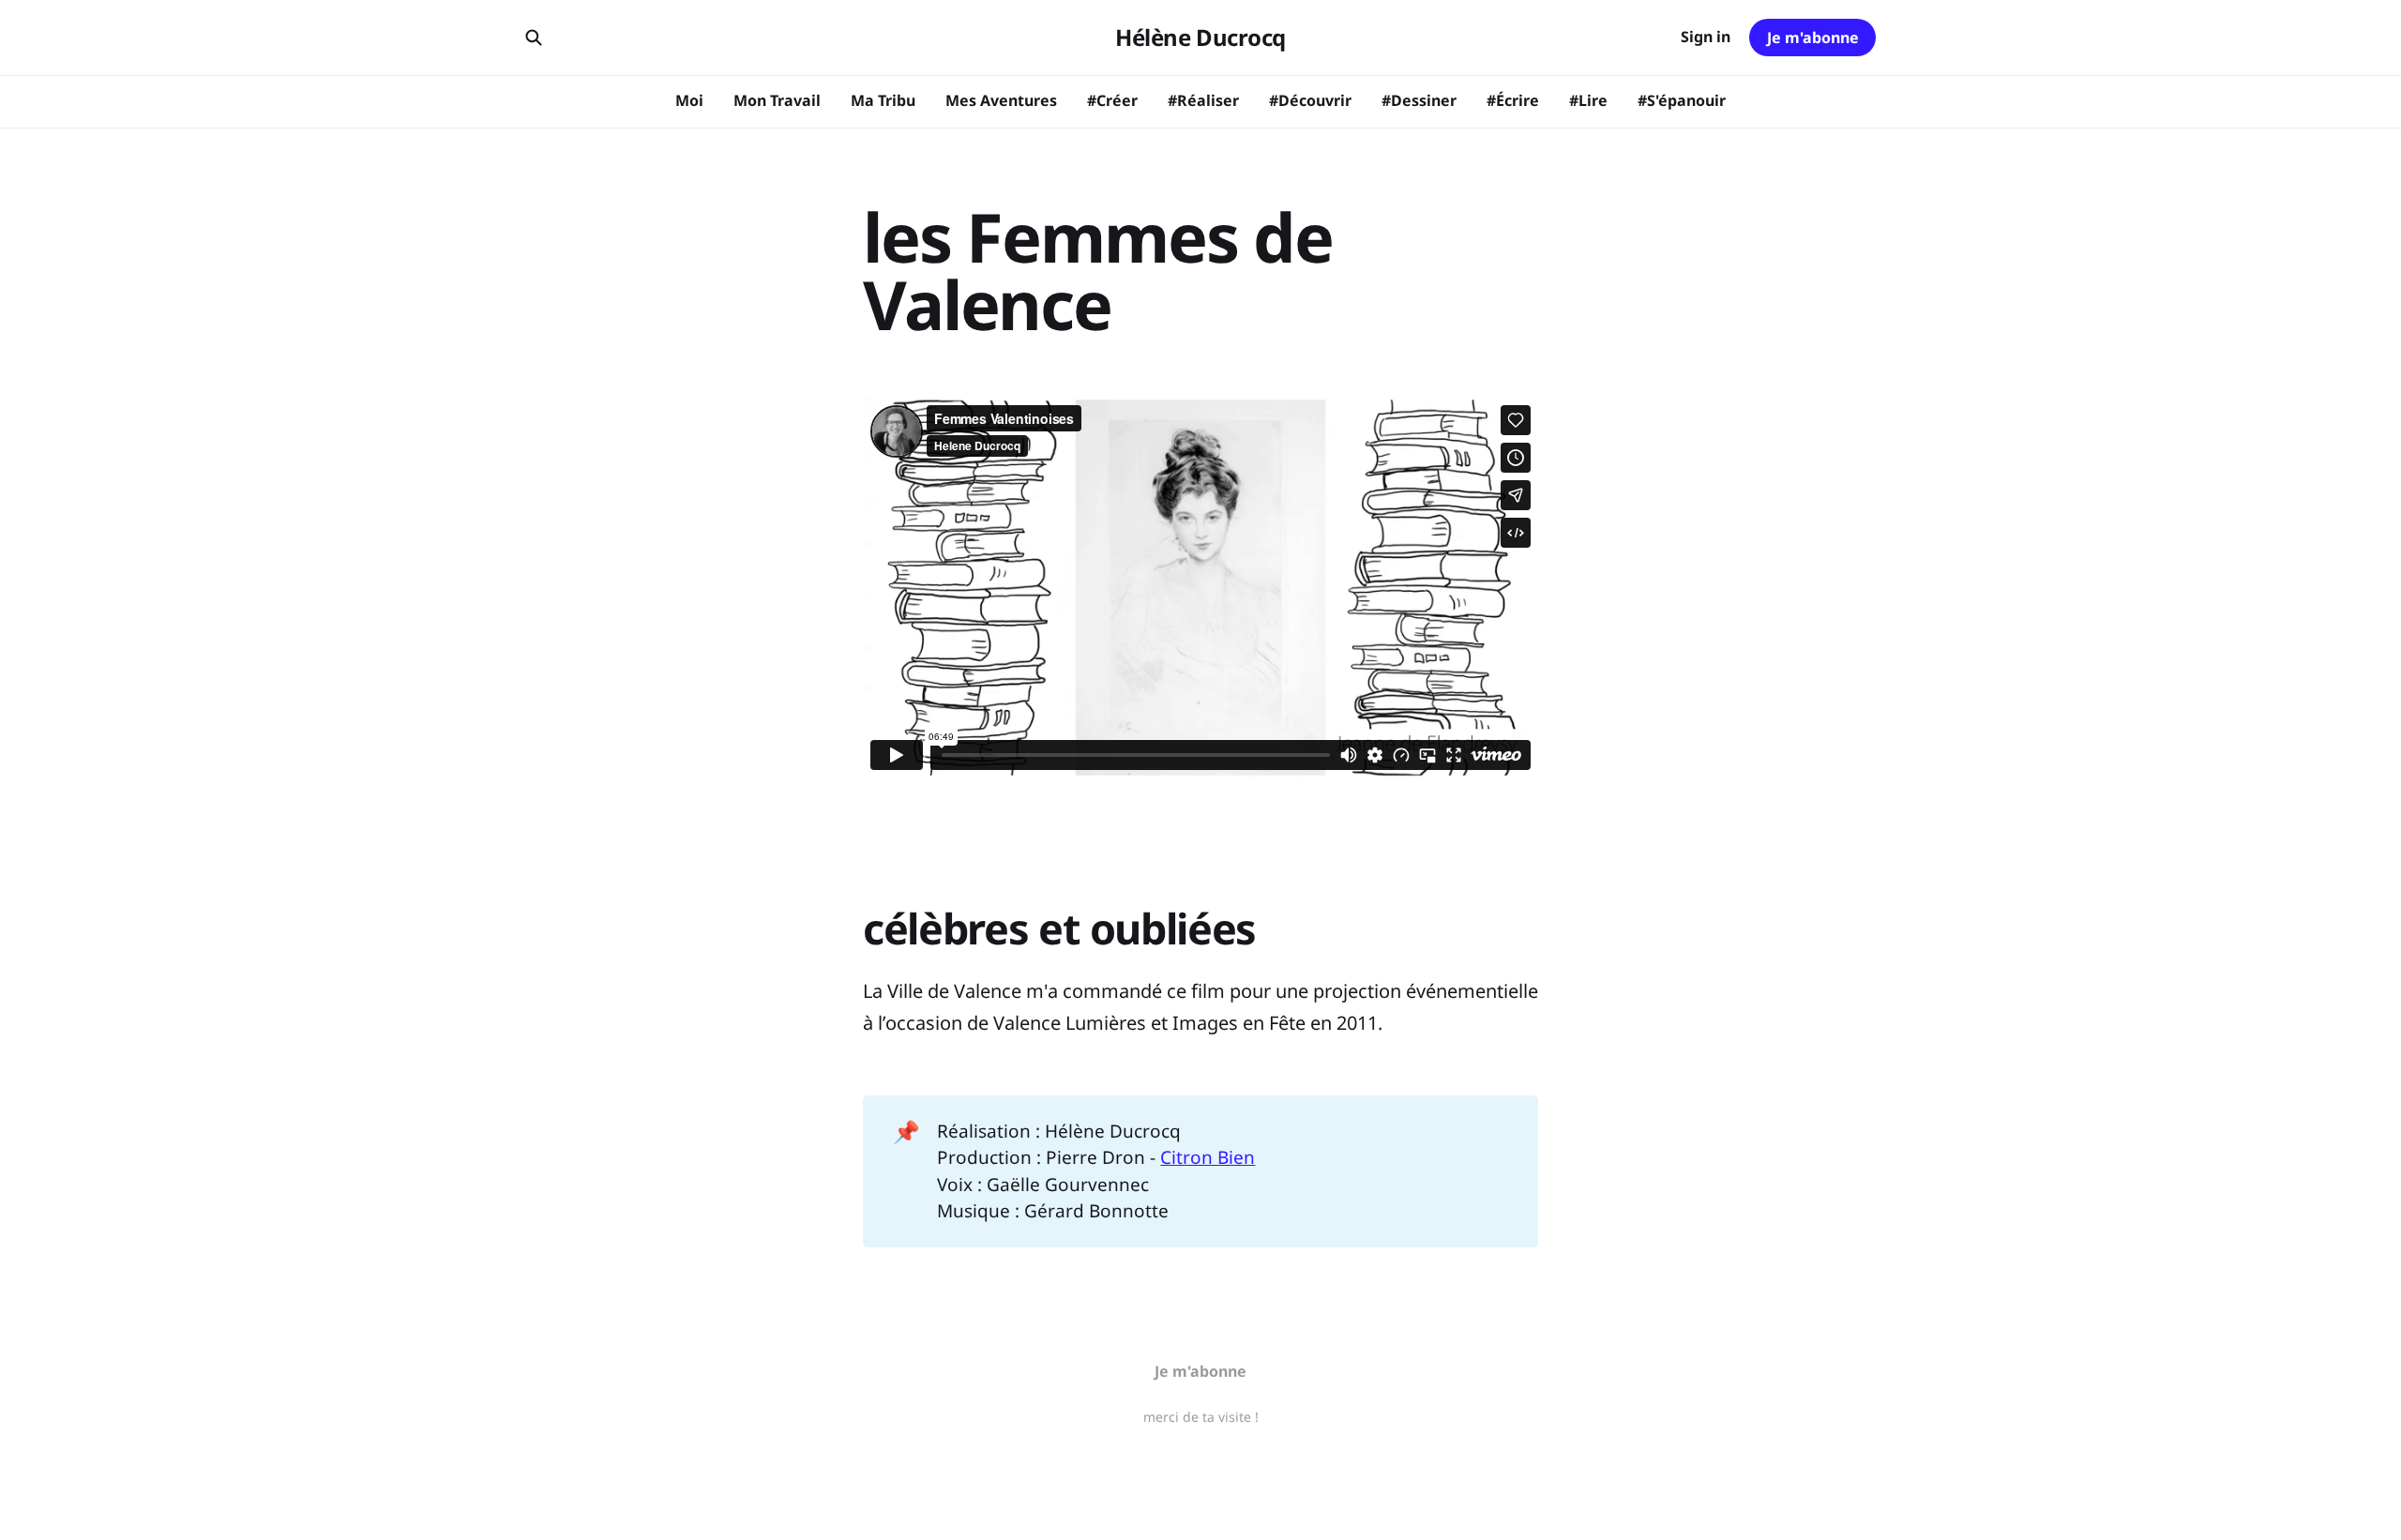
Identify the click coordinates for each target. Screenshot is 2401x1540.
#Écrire (1513, 100)
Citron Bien (1208, 1157)
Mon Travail (777, 100)
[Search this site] (534, 38)
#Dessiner (1419, 100)
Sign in (1706, 37)
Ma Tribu (883, 100)
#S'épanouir (1682, 100)
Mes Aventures (1001, 100)
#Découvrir (1310, 100)
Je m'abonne (1813, 38)
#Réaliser (1203, 100)
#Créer (1112, 100)
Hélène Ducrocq (1200, 38)
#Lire (1588, 100)
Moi (689, 100)
